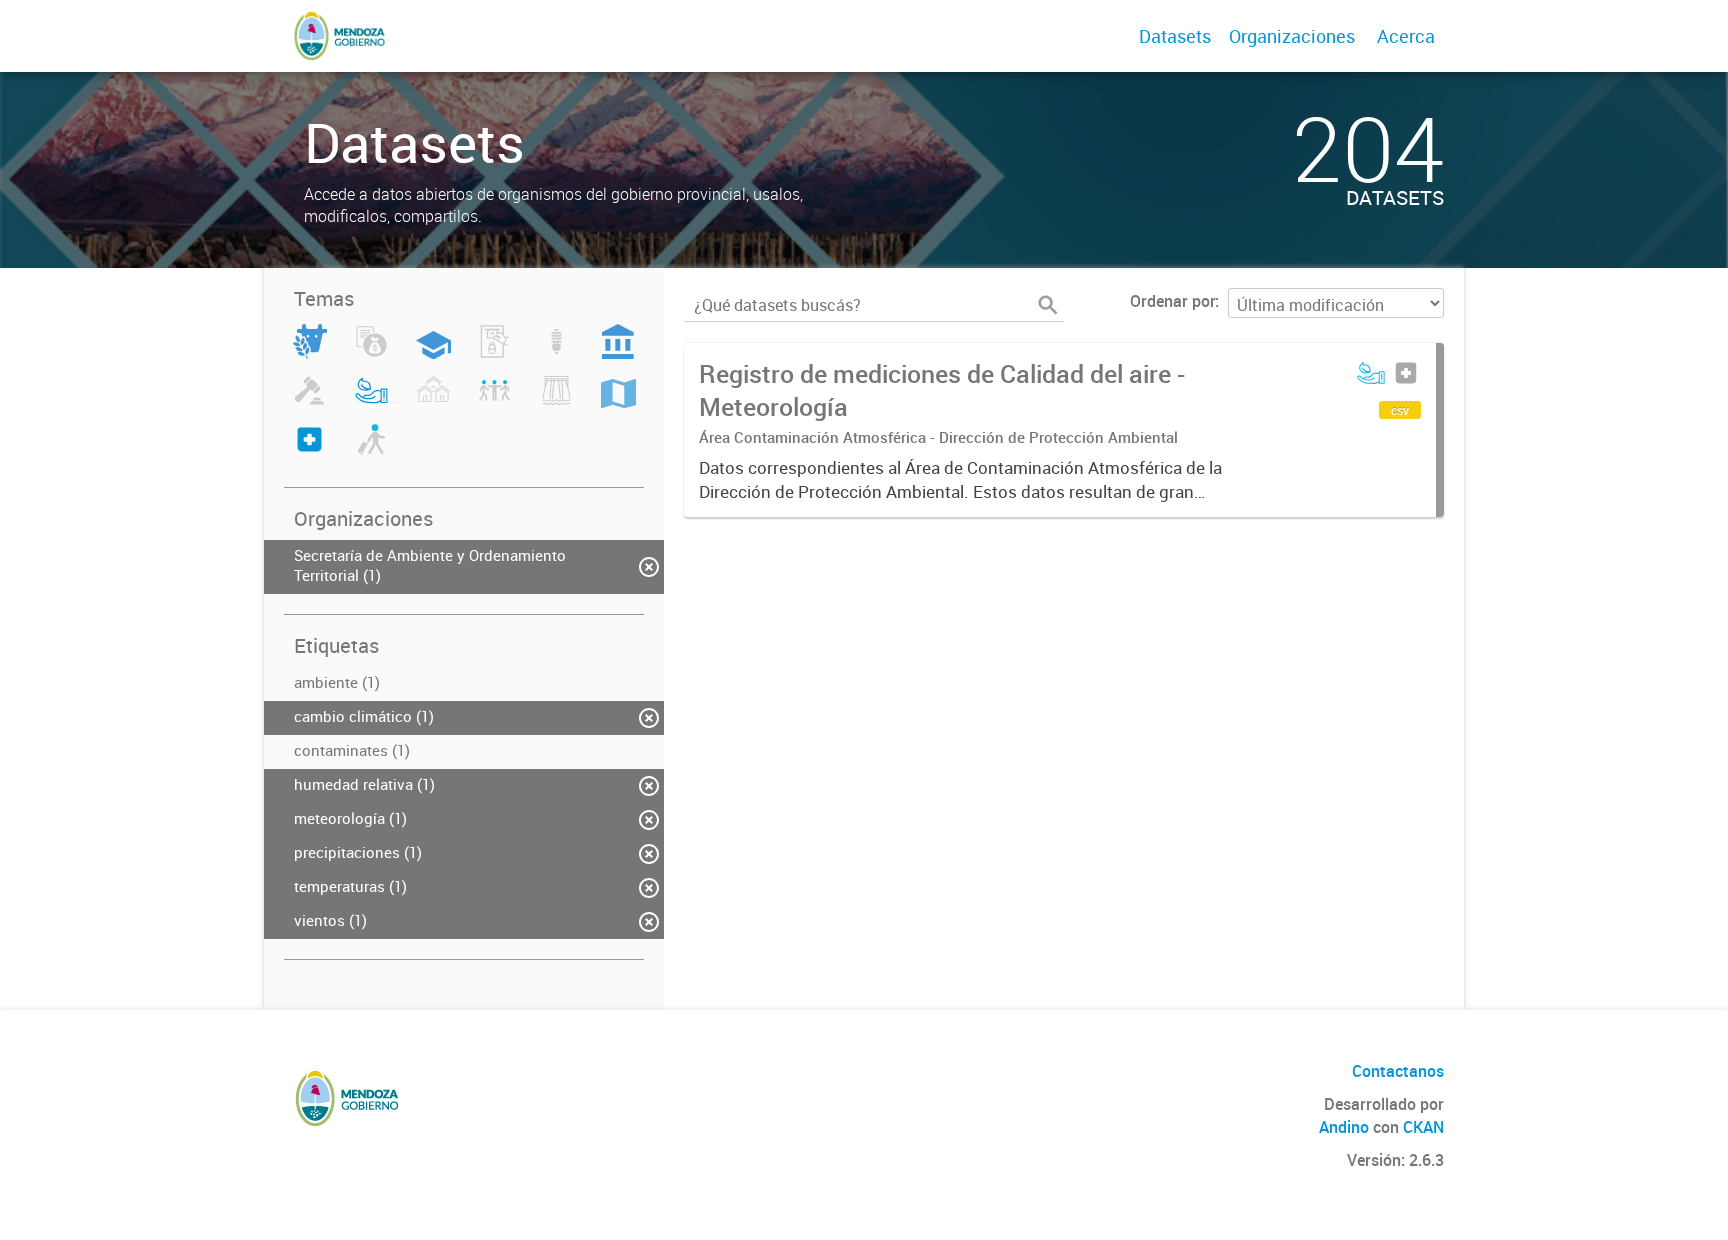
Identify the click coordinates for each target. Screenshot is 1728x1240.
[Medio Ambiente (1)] (371, 402)
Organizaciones (1292, 36)
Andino (1344, 1127)
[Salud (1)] (309, 451)
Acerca (1406, 36)
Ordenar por (1172, 301)
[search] (1048, 305)
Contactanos (1398, 1071)
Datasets (1175, 36)
